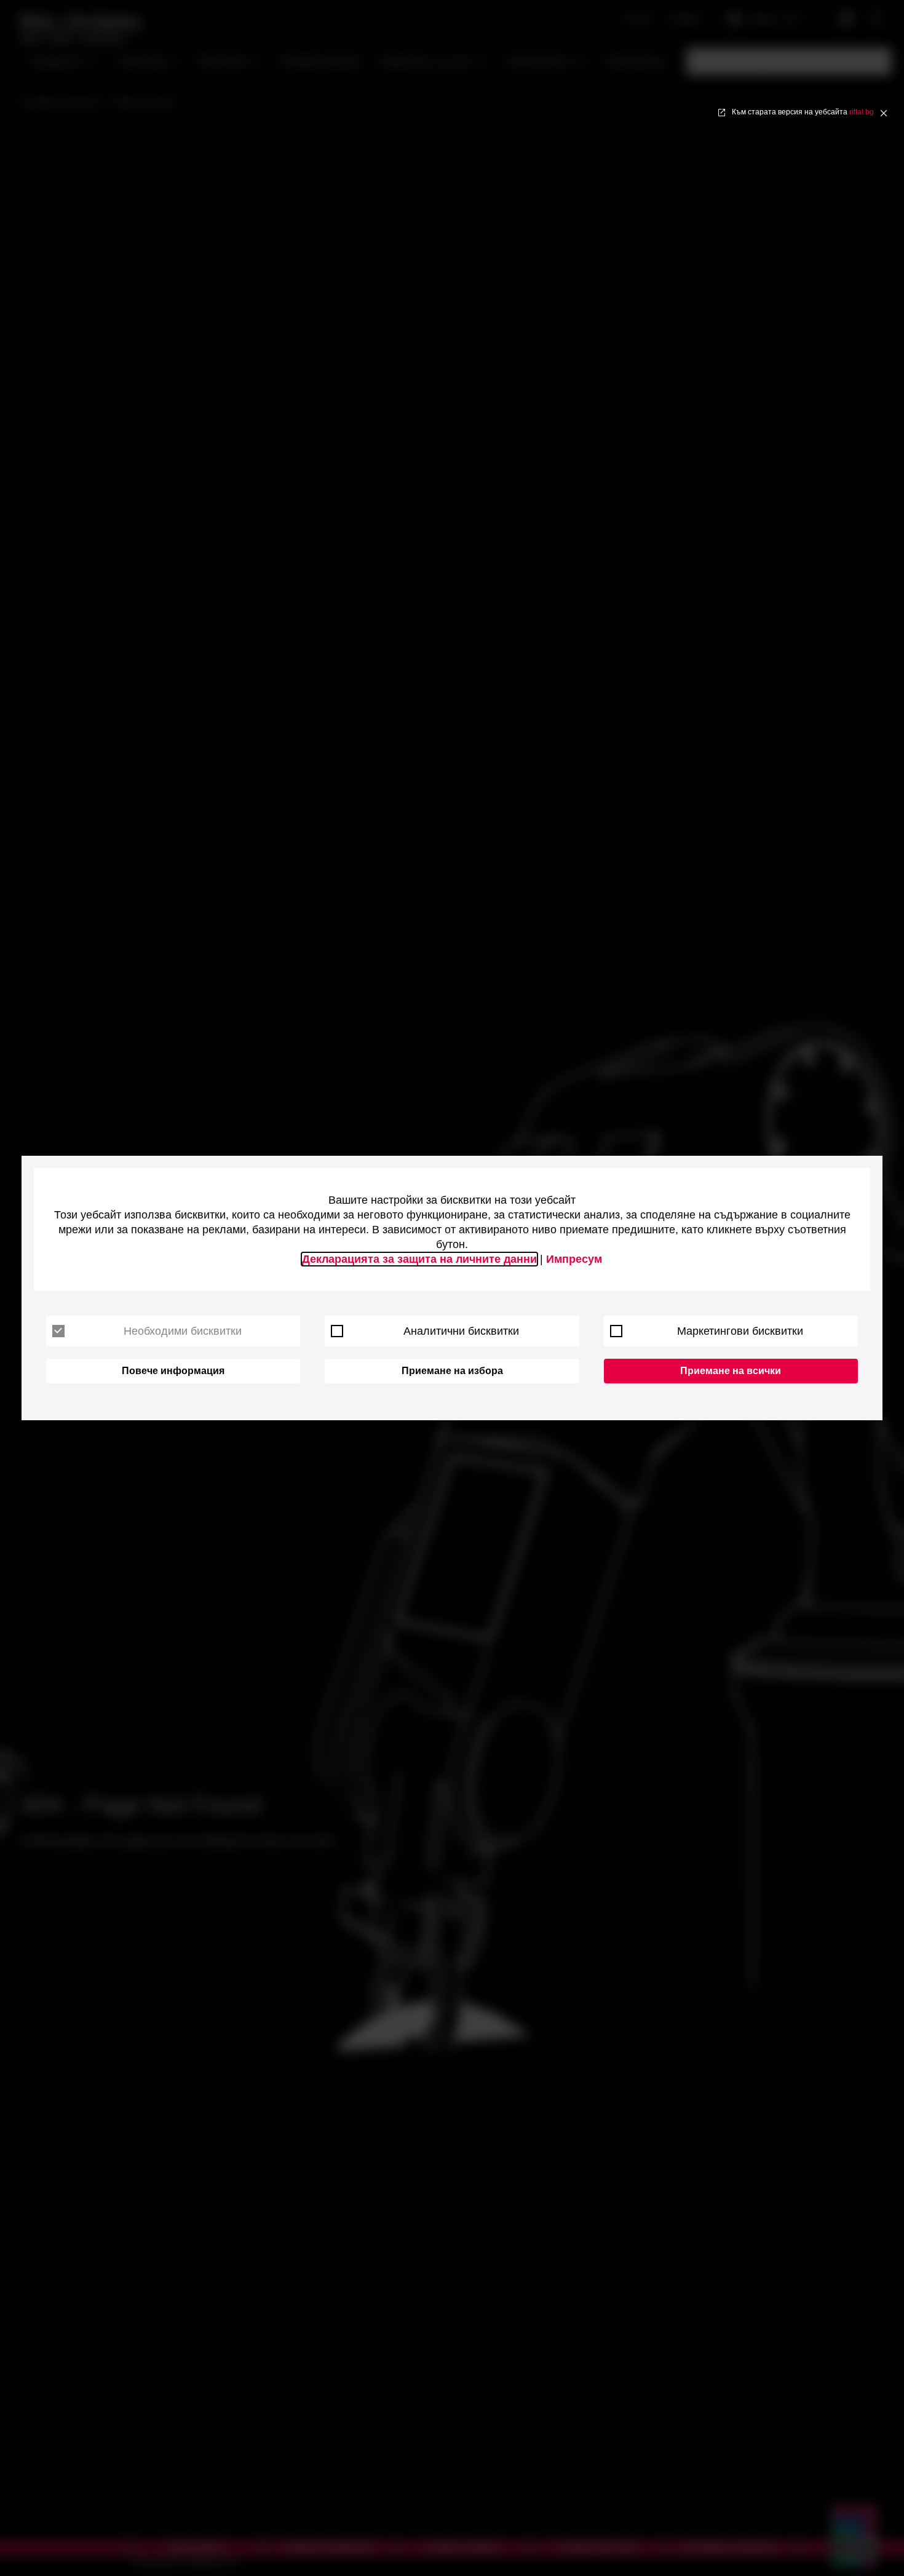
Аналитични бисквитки (461, 1331)
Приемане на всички (731, 1371)
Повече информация (173, 1371)
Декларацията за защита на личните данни (419, 1259)
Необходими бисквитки (183, 1331)
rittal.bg (862, 112)
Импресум (574, 1259)
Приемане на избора (452, 1371)
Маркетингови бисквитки (740, 1331)
